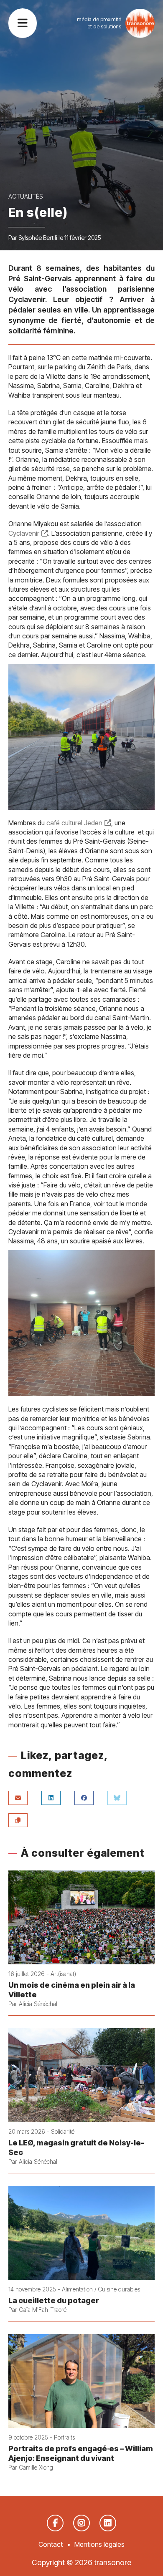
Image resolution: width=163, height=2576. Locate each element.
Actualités (26, 196)
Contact (51, 2544)
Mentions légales (99, 2544)
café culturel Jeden (74, 823)
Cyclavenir (24, 533)
